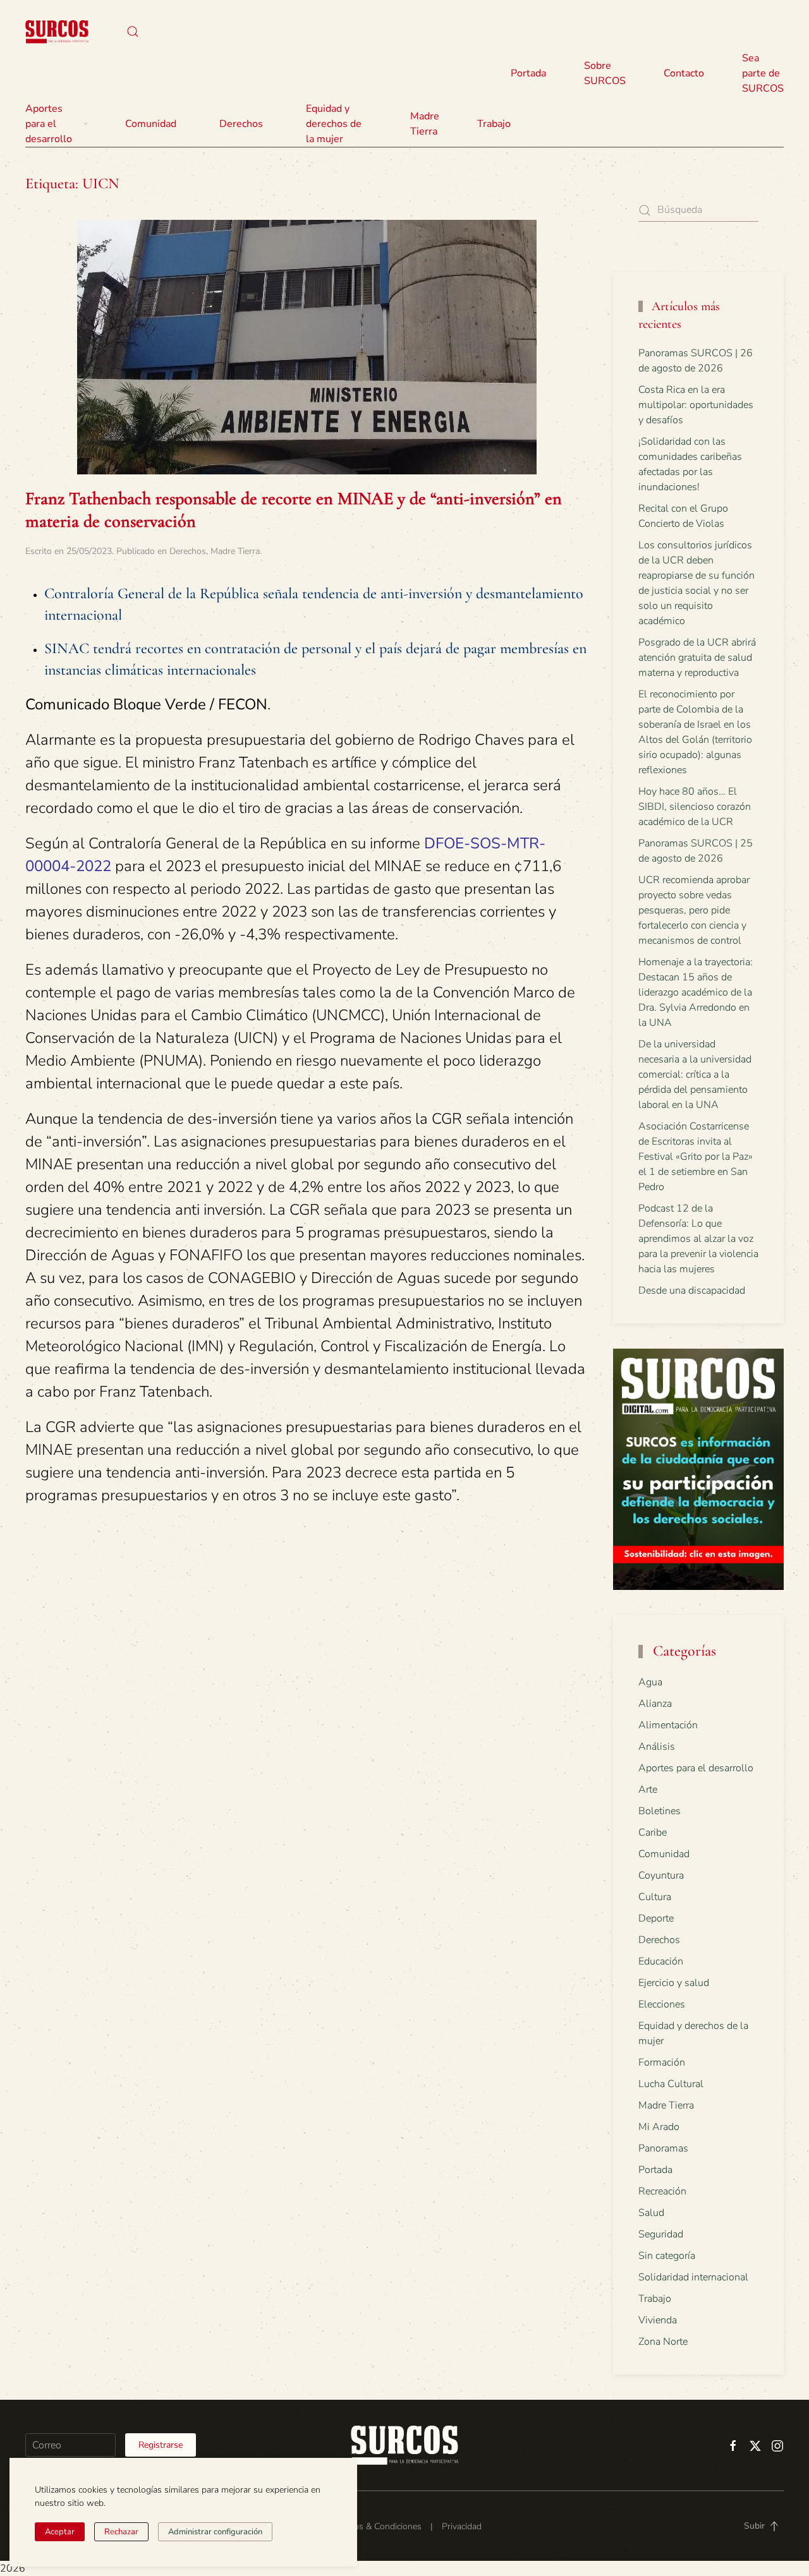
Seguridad (661, 2234)
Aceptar (60, 2532)
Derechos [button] (241, 124)
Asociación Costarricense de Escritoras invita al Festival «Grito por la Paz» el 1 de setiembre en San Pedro (696, 1157)
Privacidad (462, 2526)
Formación (662, 2062)
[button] (133, 32)
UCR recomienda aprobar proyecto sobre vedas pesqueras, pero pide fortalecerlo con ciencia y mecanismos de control (694, 910)
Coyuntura (661, 1875)
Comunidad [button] (151, 124)
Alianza (655, 1704)
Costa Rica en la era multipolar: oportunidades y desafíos (696, 405)
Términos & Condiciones (374, 2526)
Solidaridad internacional (693, 2277)
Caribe (653, 1833)
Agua (650, 1682)
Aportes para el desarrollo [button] (49, 124)
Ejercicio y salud (674, 1983)
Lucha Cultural (671, 2084)
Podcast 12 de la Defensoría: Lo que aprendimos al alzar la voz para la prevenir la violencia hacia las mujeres (698, 1239)
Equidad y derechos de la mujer (334, 124)
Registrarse (161, 2445)
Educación (661, 1961)
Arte (648, 1790)
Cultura (655, 1897)
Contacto (684, 73)
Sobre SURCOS (605, 73)
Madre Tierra (425, 124)
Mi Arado (659, 2127)
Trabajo (494, 124)
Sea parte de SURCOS (763, 73)
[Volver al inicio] (57, 32)
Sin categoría (667, 2256)
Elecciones (662, 2004)
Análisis (657, 1747)
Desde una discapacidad (692, 1291)
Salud (651, 2213)
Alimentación (668, 1725)
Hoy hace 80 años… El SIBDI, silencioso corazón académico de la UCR (695, 807)
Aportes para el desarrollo (696, 1768)
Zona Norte (663, 2342)
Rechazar (121, 2532)
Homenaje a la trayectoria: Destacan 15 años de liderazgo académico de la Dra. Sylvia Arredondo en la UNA (696, 992)
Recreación (662, 2191)
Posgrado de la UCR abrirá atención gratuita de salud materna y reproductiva (697, 658)
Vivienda (658, 2320)
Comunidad (664, 1854)
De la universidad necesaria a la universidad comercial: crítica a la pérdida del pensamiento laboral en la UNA (695, 1074)
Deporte (656, 1918)
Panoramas (663, 2148)
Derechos (188, 551)
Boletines (660, 1811)
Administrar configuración (215, 2532)
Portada (528, 73)
